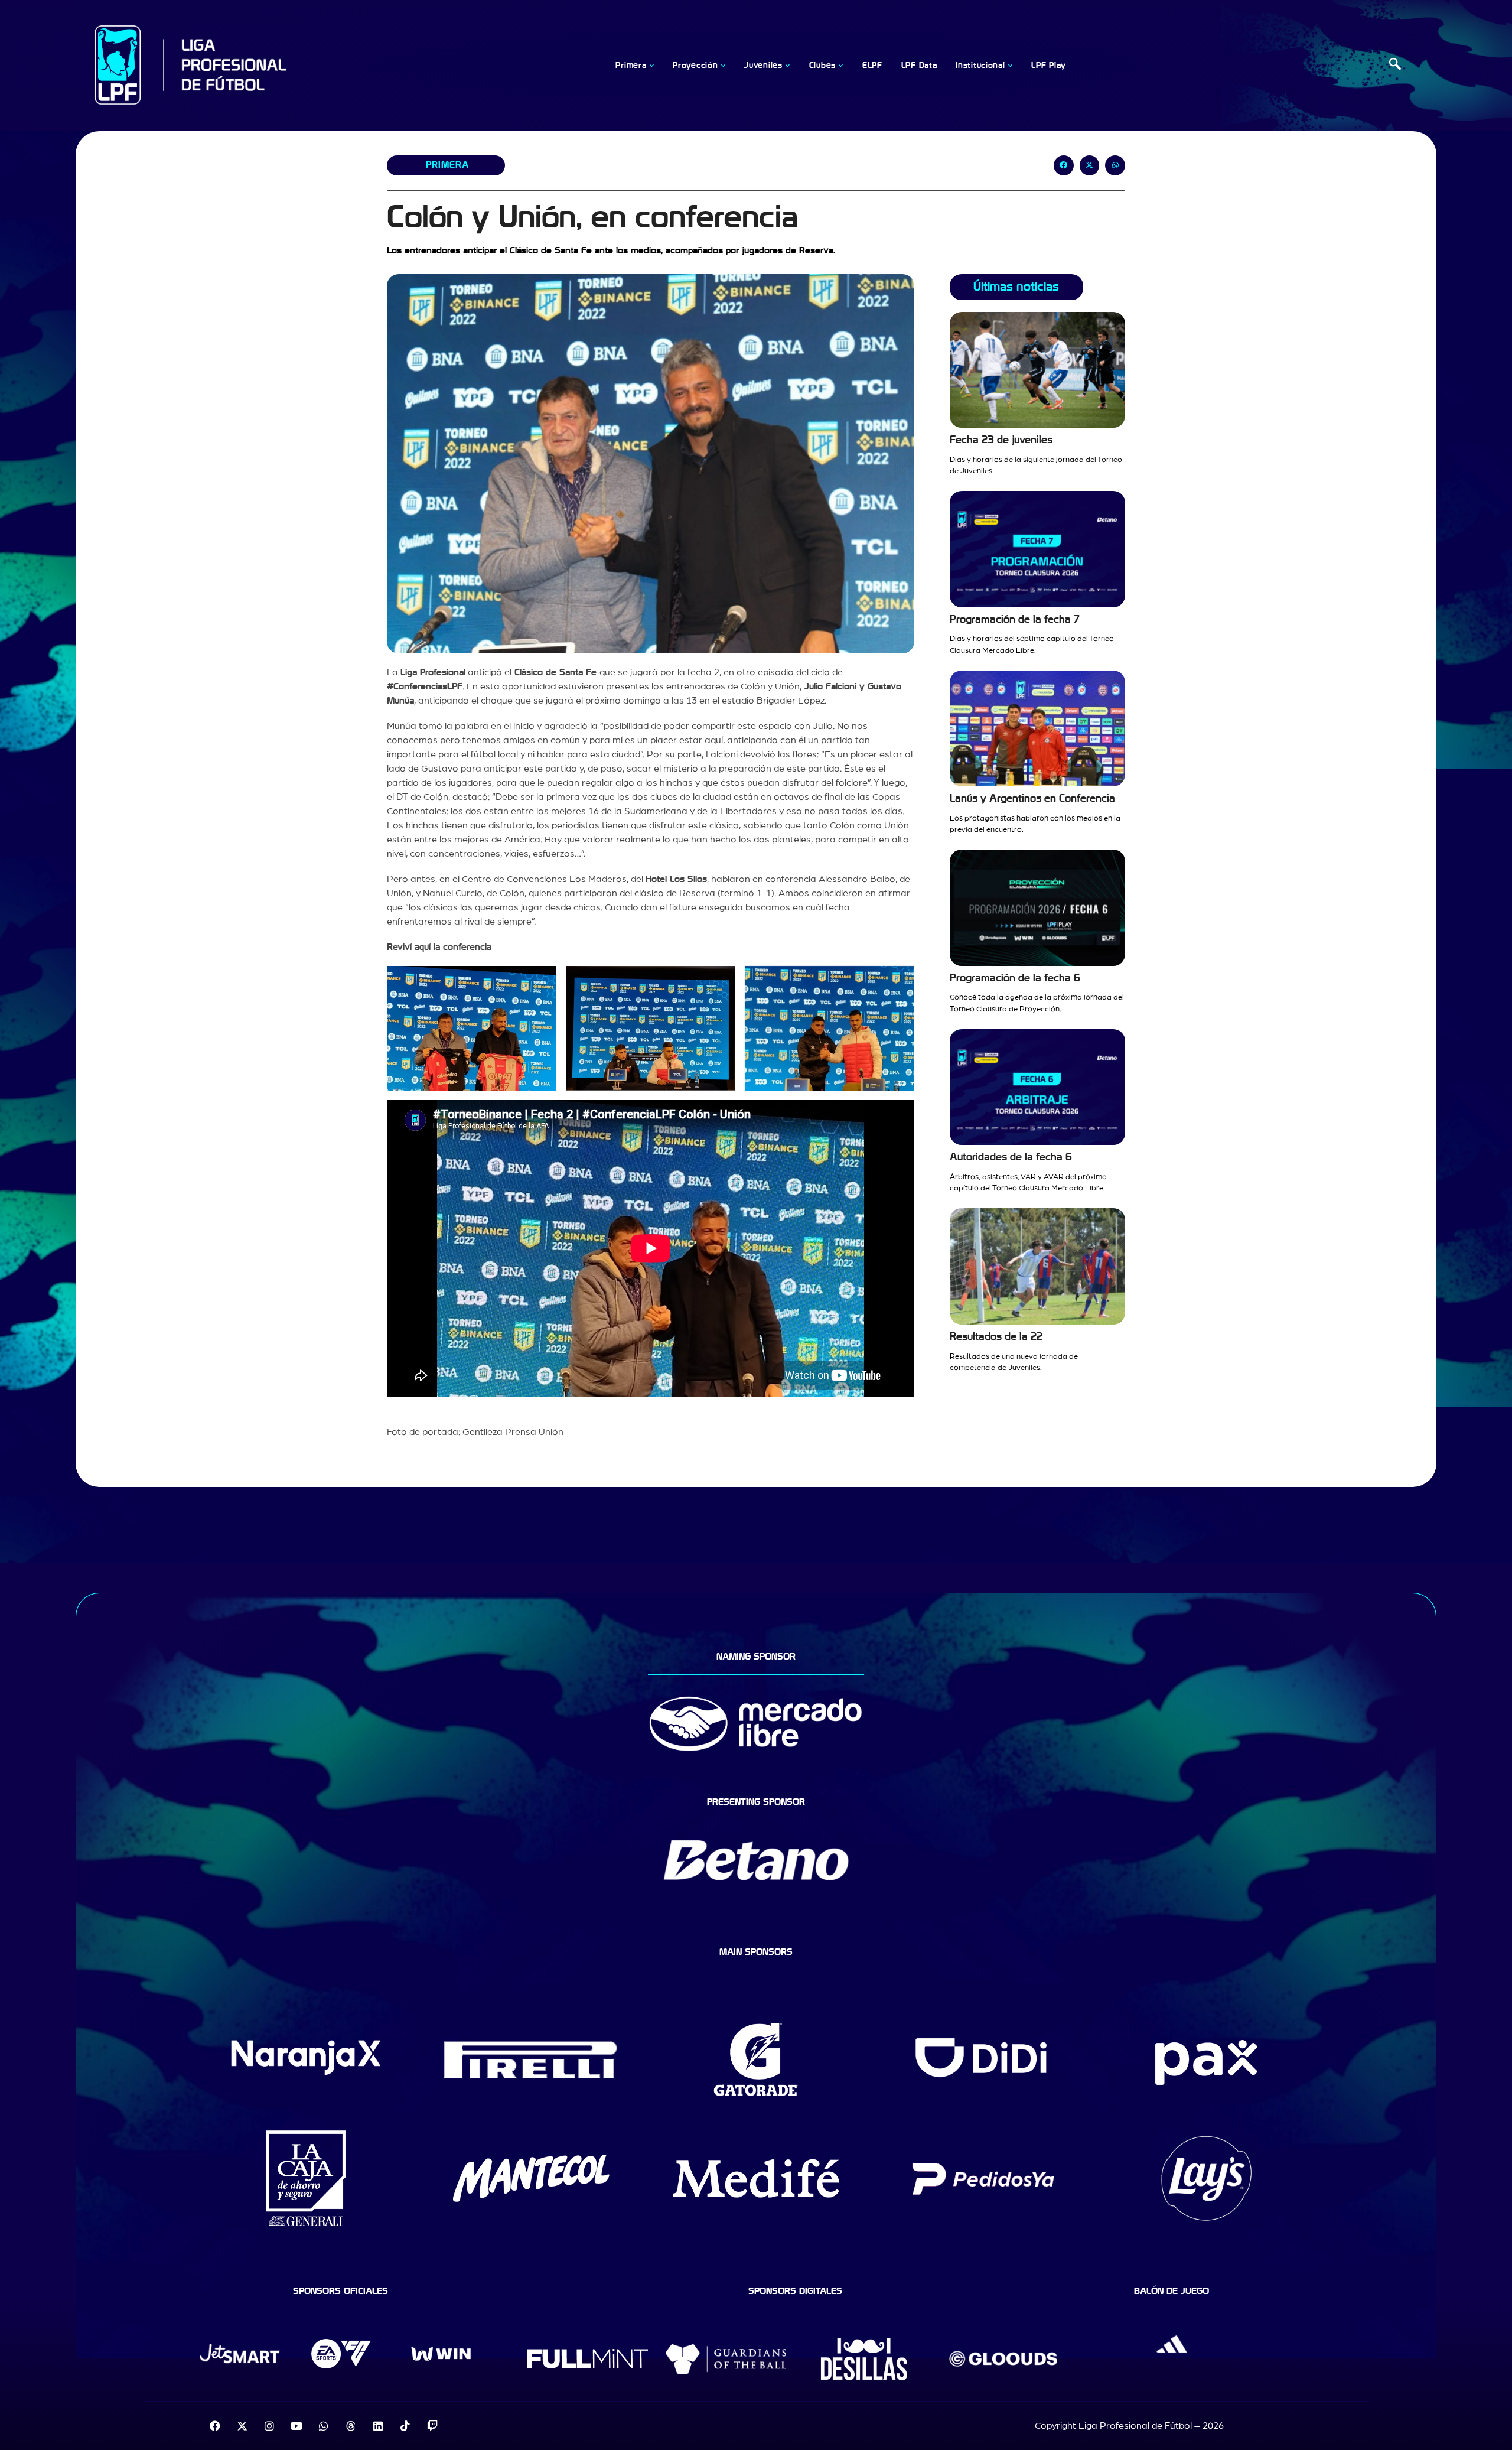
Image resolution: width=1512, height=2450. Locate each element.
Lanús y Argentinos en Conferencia (1032, 798)
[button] (1395, 66)
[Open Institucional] (1010, 66)
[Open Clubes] (841, 66)
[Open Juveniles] (788, 66)
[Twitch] (432, 2426)
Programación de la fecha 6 (1015, 978)
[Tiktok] (405, 2426)
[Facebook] (215, 2426)
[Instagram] (269, 2426)
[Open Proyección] (723, 66)
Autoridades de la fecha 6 (1011, 1157)
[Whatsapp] (324, 2426)
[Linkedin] (378, 2426)
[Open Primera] (651, 66)
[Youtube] (296, 2426)
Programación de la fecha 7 (1015, 619)
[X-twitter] (242, 2426)
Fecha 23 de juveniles (1001, 440)
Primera (447, 165)
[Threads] (351, 2426)
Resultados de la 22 (996, 1337)
